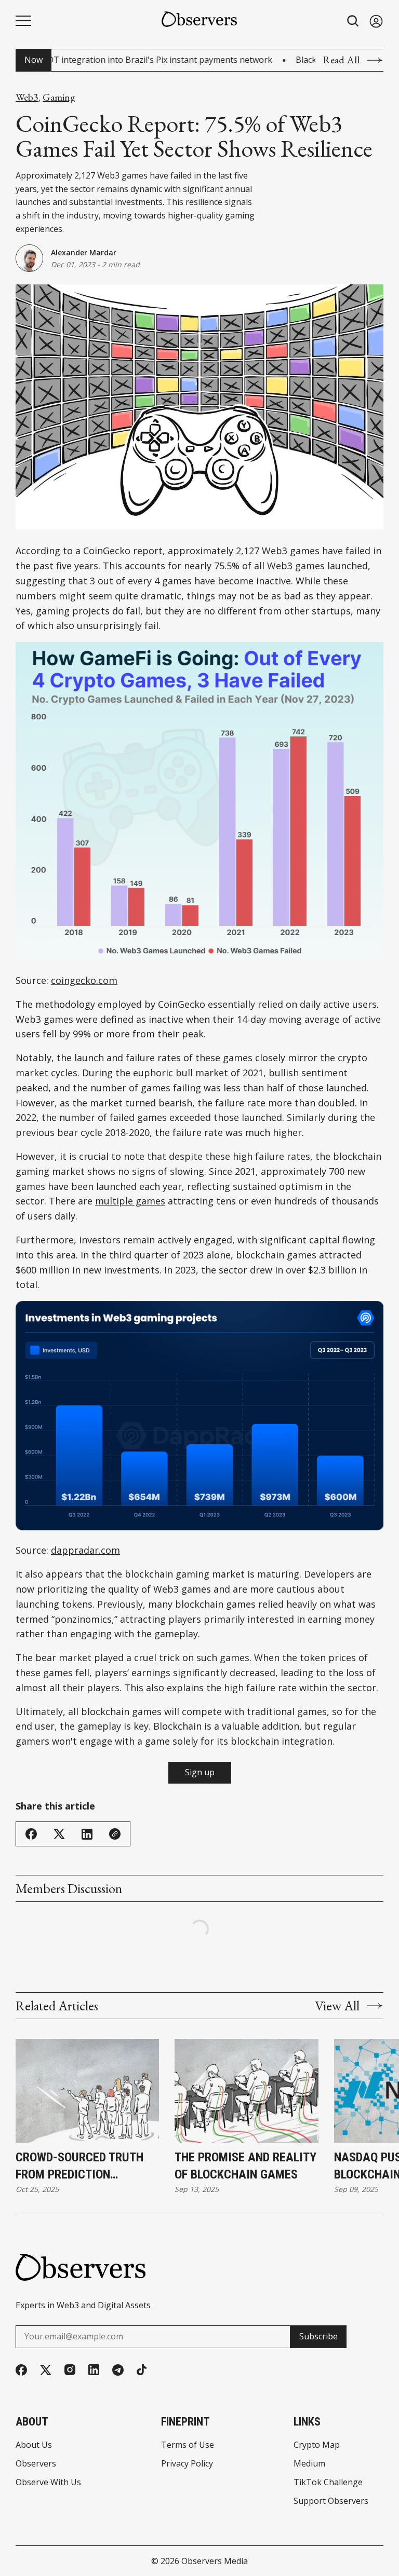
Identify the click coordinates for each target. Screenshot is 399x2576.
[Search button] (353, 21)
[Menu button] (23, 21)
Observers (36, 2463)
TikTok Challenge (328, 2482)
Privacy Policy (187, 2463)
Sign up (200, 1772)
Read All (341, 60)
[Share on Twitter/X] (59, 1834)
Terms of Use (188, 2445)
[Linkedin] (94, 2370)
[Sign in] (376, 21)
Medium (309, 2463)
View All (337, 2006)
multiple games (130, 1201)
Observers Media (215, 2561)
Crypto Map (317, 2445)
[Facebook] (21, 2370)
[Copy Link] (115, 1834)
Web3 (27, 97)
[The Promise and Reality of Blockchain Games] (246, 2091)
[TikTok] (142, 2370)
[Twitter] (46, 2370)
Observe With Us (48, 2482)
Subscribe (318, 2336)
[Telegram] (118, 2370)
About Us (34, 2445)
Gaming (59, 97)
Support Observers (331, 2501)
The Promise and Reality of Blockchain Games (245, 2166)
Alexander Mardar (84, 252)
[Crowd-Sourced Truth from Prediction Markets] (87, 2091)
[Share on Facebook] (31, 1834)
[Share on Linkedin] (87, 1834)
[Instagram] (70, 2370)
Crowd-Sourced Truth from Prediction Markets (79, 2167)
